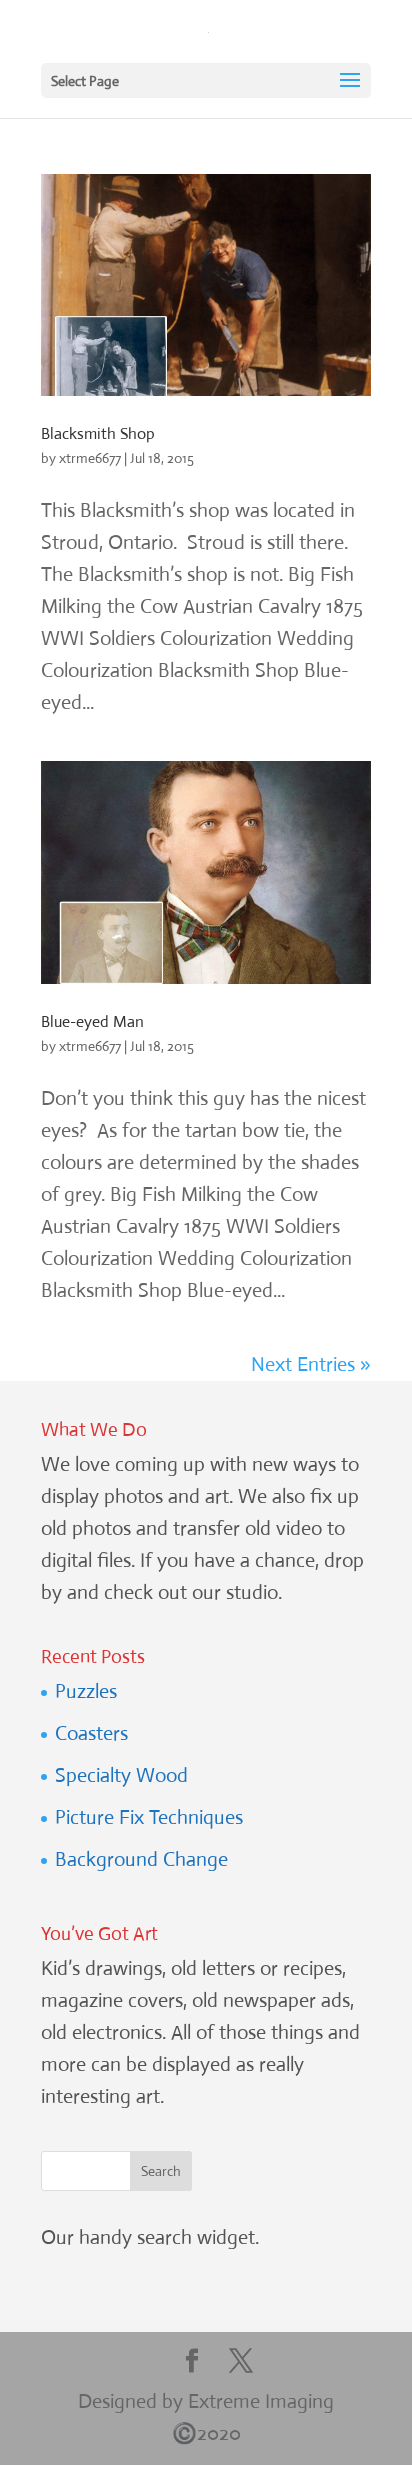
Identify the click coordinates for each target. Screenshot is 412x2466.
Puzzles (86, 1691)
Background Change (141, 1859)
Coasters (91, 1733)
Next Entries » (311, 1364)
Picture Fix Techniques (149, 1817)
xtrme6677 (90, 458)
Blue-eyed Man (92, 1021)
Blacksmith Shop (98, 433)
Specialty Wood (121, 1775)
